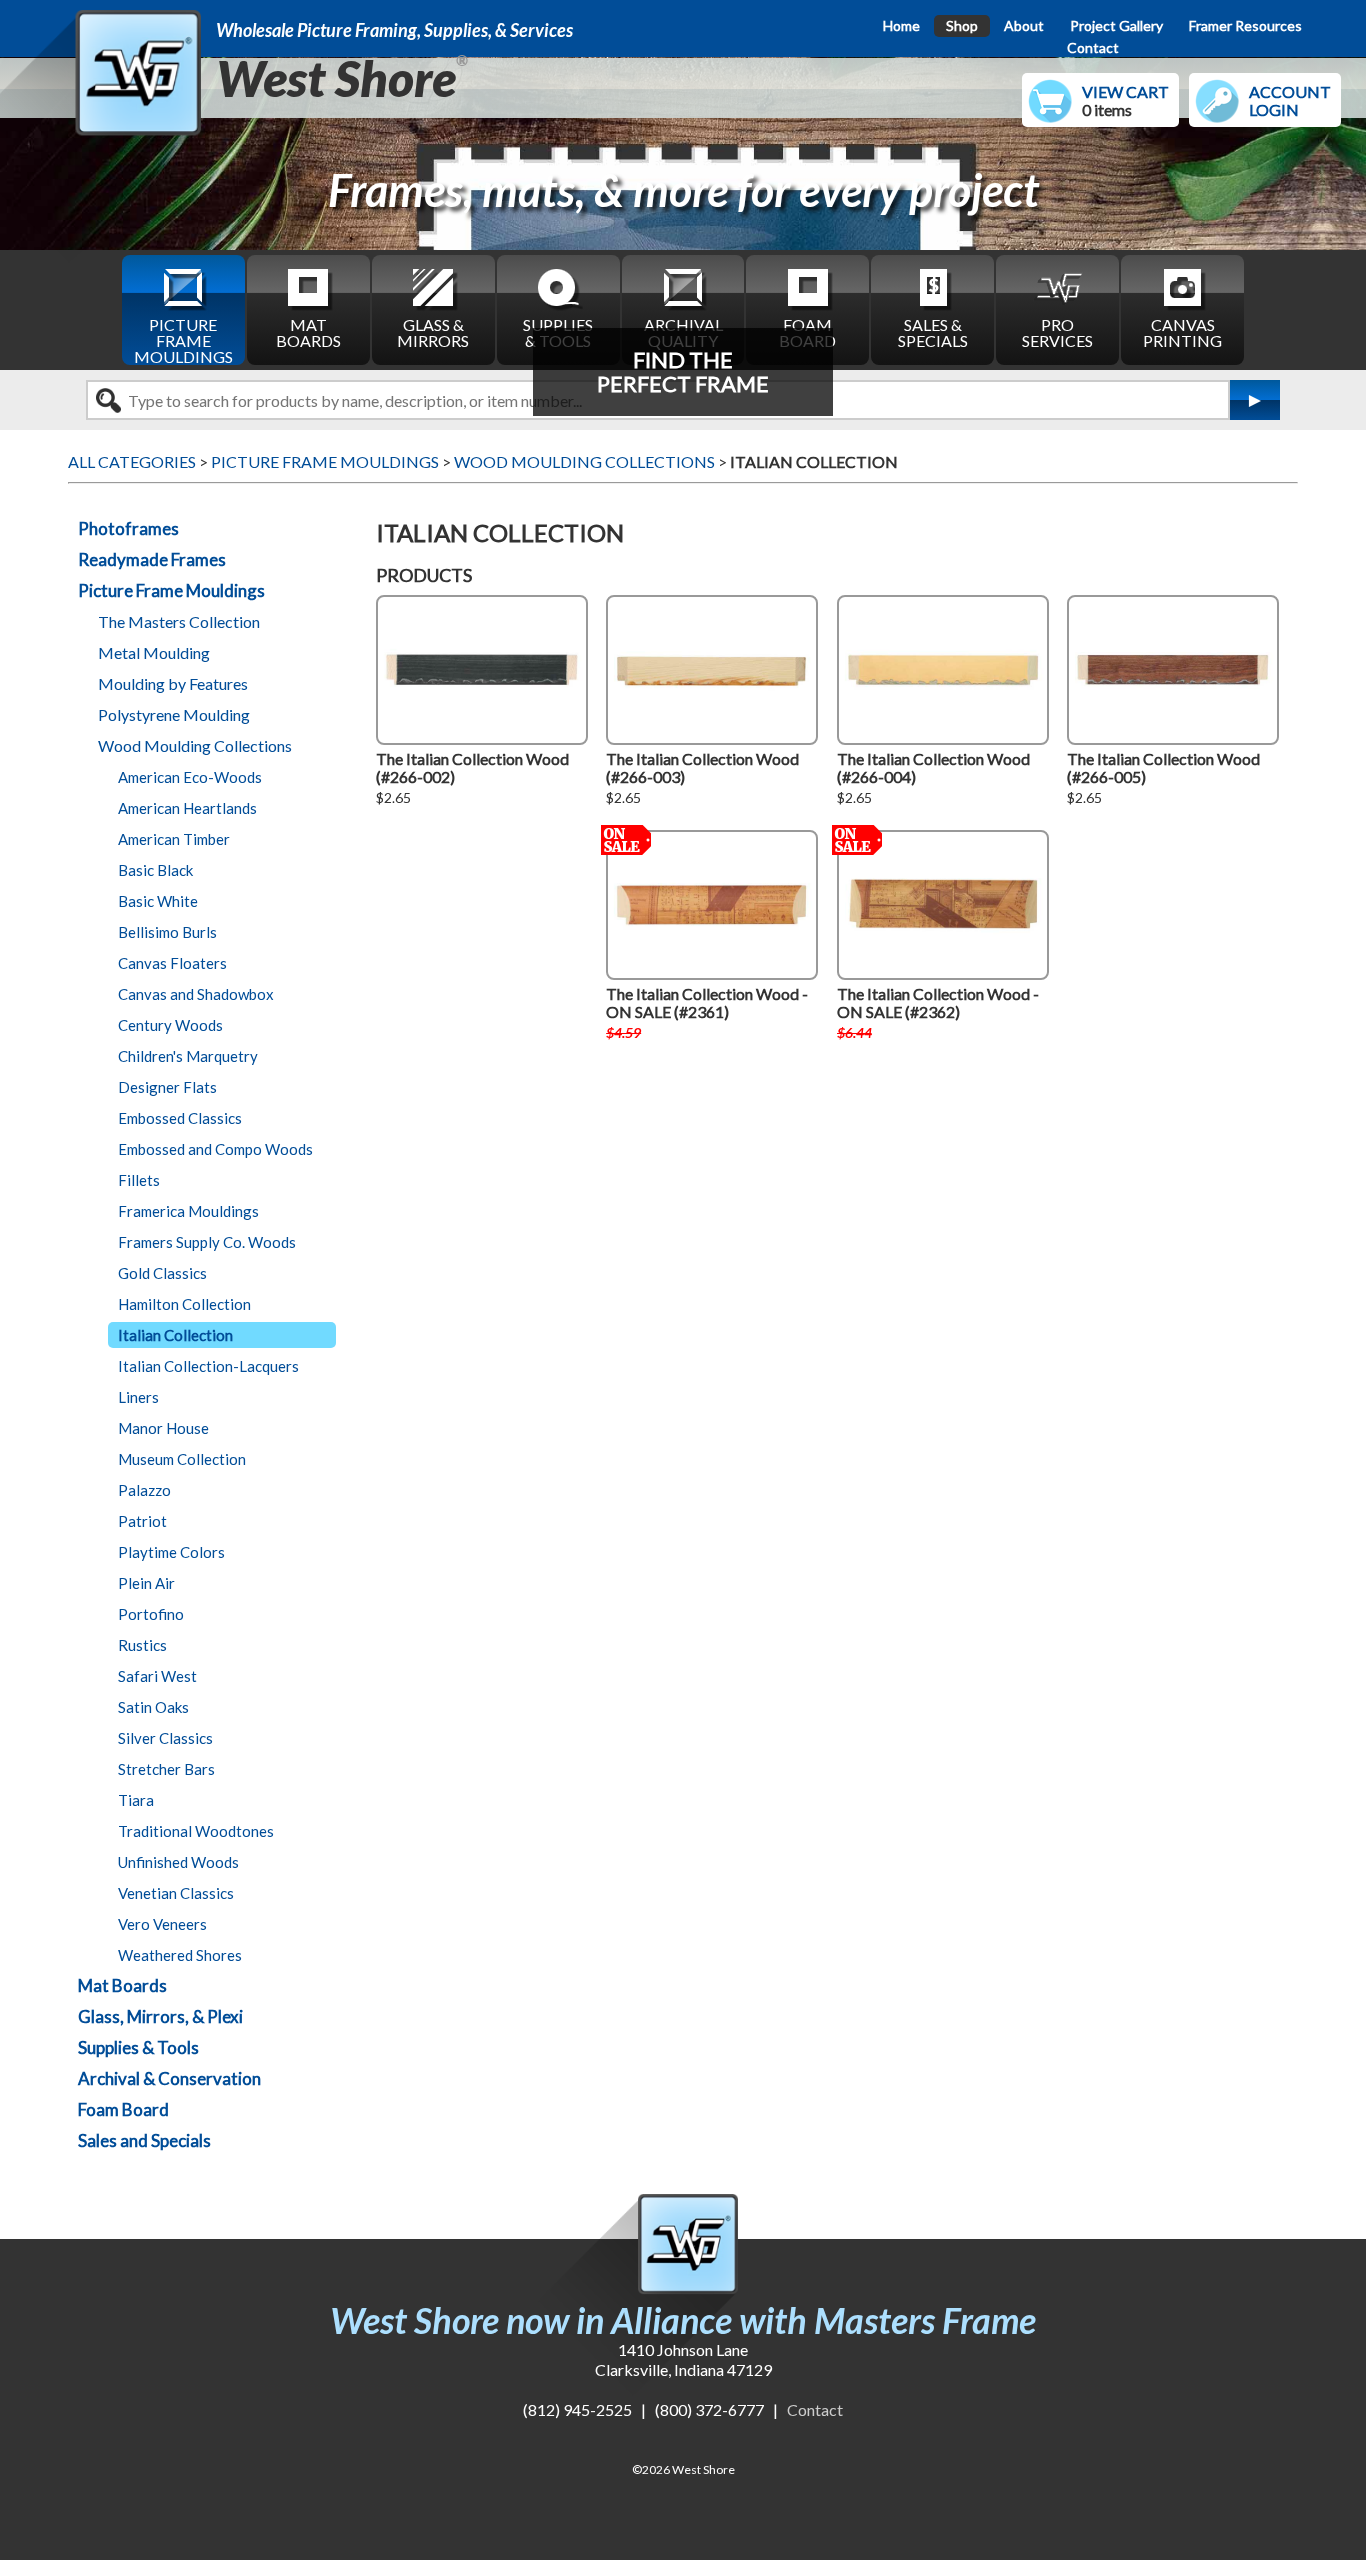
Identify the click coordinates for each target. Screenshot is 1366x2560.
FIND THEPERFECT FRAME (683, 371)
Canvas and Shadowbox (196, 994)
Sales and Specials (144, 2140)
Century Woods (170, 1025)
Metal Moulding (154, 652)
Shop (962, 25)
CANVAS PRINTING (1182, 332)
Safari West (157, 1676)
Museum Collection (182, 1459)
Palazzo (144, 1490)
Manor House (163, 1428)
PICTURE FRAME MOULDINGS (183, 340)
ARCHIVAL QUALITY (683, 332)
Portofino (151, 1614)
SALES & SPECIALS (933, 332)
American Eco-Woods (190, 777)
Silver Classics (165, 1738)
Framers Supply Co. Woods (207, 1242)
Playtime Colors (171, 1552)
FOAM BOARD (807, 332)
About (1024, 25)
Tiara (136, 1800)
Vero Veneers (162, 1924)
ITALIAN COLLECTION (814, 461)
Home (901, 25)
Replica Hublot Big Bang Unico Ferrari (171, 143)
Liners (138, 1397)
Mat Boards (122, 1985)
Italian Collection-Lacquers (208, 1366)
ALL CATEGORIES (132, 461)
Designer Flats (167, 1087)
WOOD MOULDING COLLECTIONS (584, 461)
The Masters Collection (179, 621)
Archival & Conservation (169, 2078)
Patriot (142, 1521)
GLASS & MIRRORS (433, 332)
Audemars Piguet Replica (452, 2429)
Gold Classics (162, 1273)
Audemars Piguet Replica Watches (157, 2429)
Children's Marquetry (188, 1056)
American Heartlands (187, 808)
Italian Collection (175, 1335)
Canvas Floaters (172, 963)
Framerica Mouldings (188, 1211)
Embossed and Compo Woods (215, 1149)
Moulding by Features (173, 683)
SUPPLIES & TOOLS (558, 332)
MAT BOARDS (308, 332)
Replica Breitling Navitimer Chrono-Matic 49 (195, 201)
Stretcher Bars (166, 1769)
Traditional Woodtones (196, 1831)
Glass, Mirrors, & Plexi (160, 2016)
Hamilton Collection (184, 1304)
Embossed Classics (180, 1118)
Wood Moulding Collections (195, 745)
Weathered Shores (180, 1955)
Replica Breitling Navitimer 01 (144, 172)
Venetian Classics (176, 1893)
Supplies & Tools (138, 2047)
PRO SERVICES (1057, 332)
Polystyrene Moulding (174, 714)
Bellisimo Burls (167, 932)
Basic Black (155, 870)
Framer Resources (1245, 25)
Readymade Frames (152, 559)
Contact (1093, 47)
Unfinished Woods (178, 1862)
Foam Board (123, 2109)
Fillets (139, 1180)
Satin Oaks (153, 1707)
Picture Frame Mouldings (171, 590)
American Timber (174, 839)
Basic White (158, 901)
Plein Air (146, 1583)
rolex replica (320, 2429)
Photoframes (128, 528)
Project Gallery (1116, 25)
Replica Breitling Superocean (138, 230)
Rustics (142, 1645)
